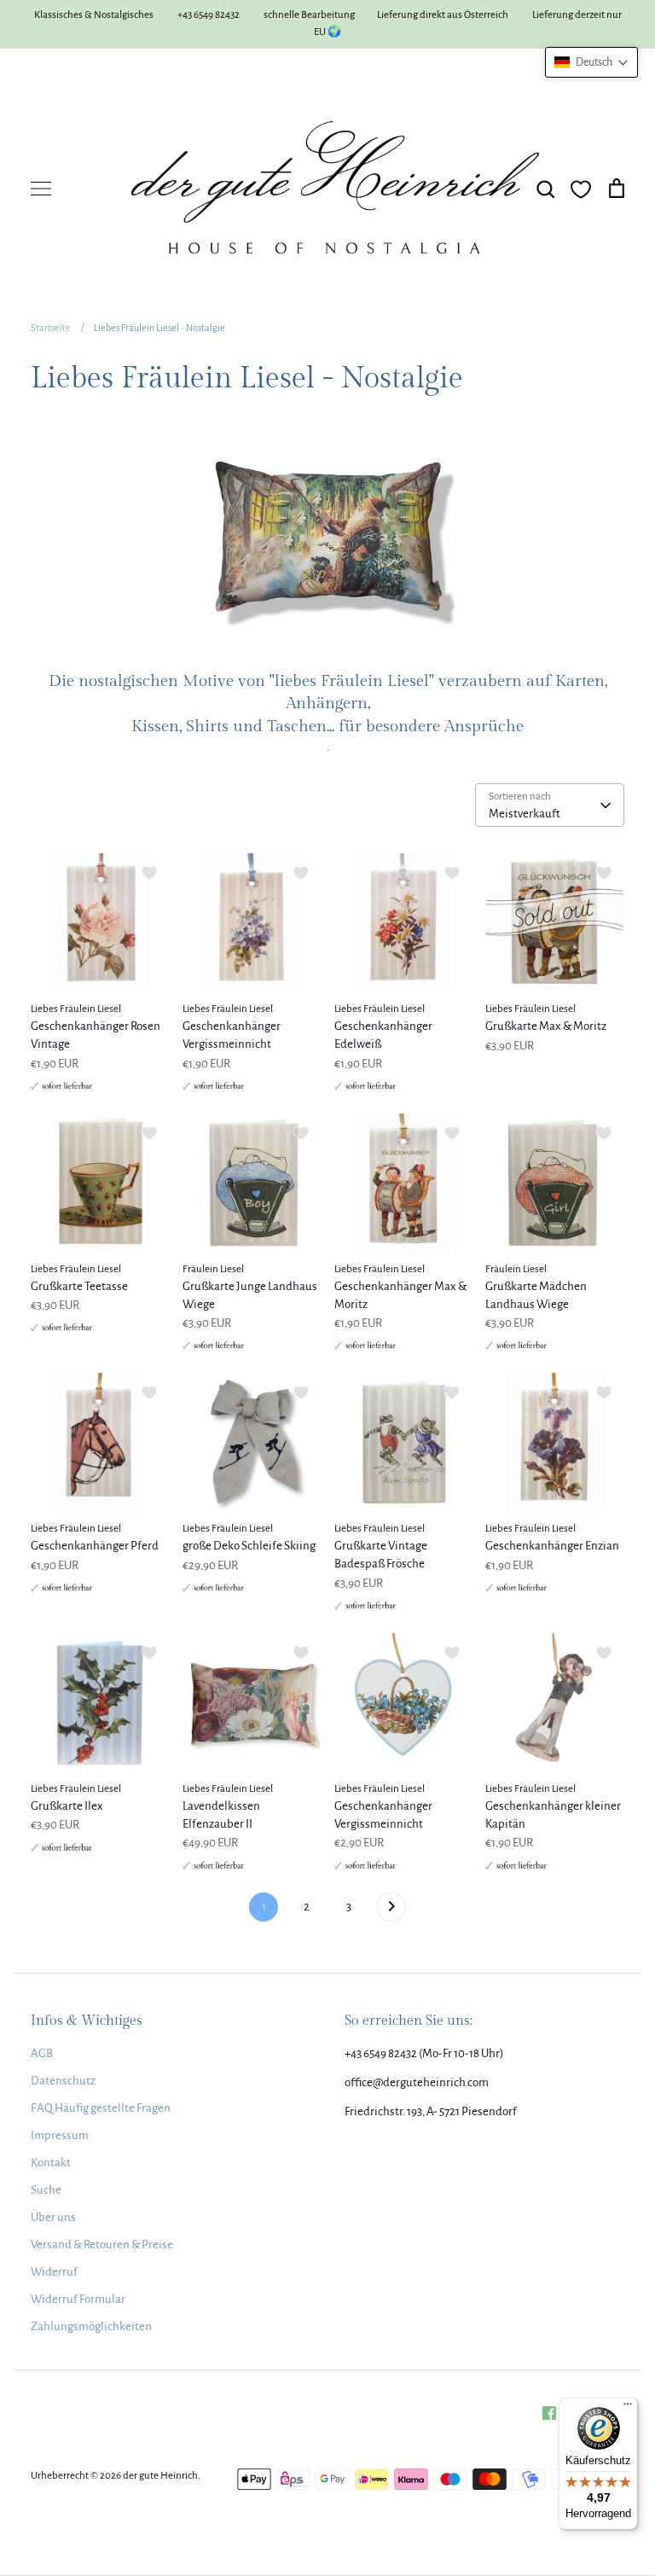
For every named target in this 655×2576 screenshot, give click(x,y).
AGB (42, 2053)
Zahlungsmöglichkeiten (91, 2326)
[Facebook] (549, 2413)
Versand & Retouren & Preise (102, 2245)
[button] (591, 62)
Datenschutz (63, 2081)
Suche (46, 2190)
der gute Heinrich (160, 2476)
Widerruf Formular (78, 2299)
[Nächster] (391, 1911)
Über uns (53, 2217)
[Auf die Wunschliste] (149, 873)
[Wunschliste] (581, 189)
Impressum (60, 2135)
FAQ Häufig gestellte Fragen (101, 2108)
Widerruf (54, 2272)
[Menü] (628, 2408)
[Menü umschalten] (41, 189)
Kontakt (51, 2163)
